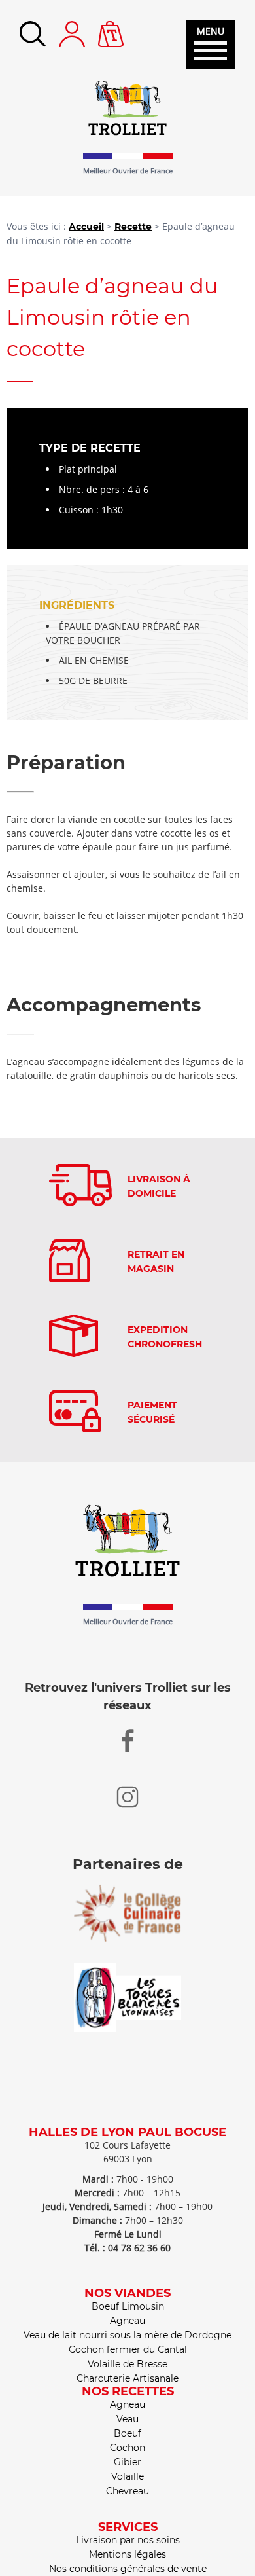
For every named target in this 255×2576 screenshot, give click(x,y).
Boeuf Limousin (128, 2306)
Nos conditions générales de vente (128, 2569)
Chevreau (127, 2491)
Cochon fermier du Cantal (128, 2349)
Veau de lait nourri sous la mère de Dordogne (127, 2335)
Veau (127, 2419)
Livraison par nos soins (128, 2540)
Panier (111, 27)
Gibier (127, 2462)
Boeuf (127, 2433)
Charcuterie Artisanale (127, 2378)
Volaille (127, 2476)
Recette (133, 227)
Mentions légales (127, 2554)
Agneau (127, 2321)
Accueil (86, 227)
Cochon (127, 2448)
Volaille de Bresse (127, 2364)
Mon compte (72, 34)
